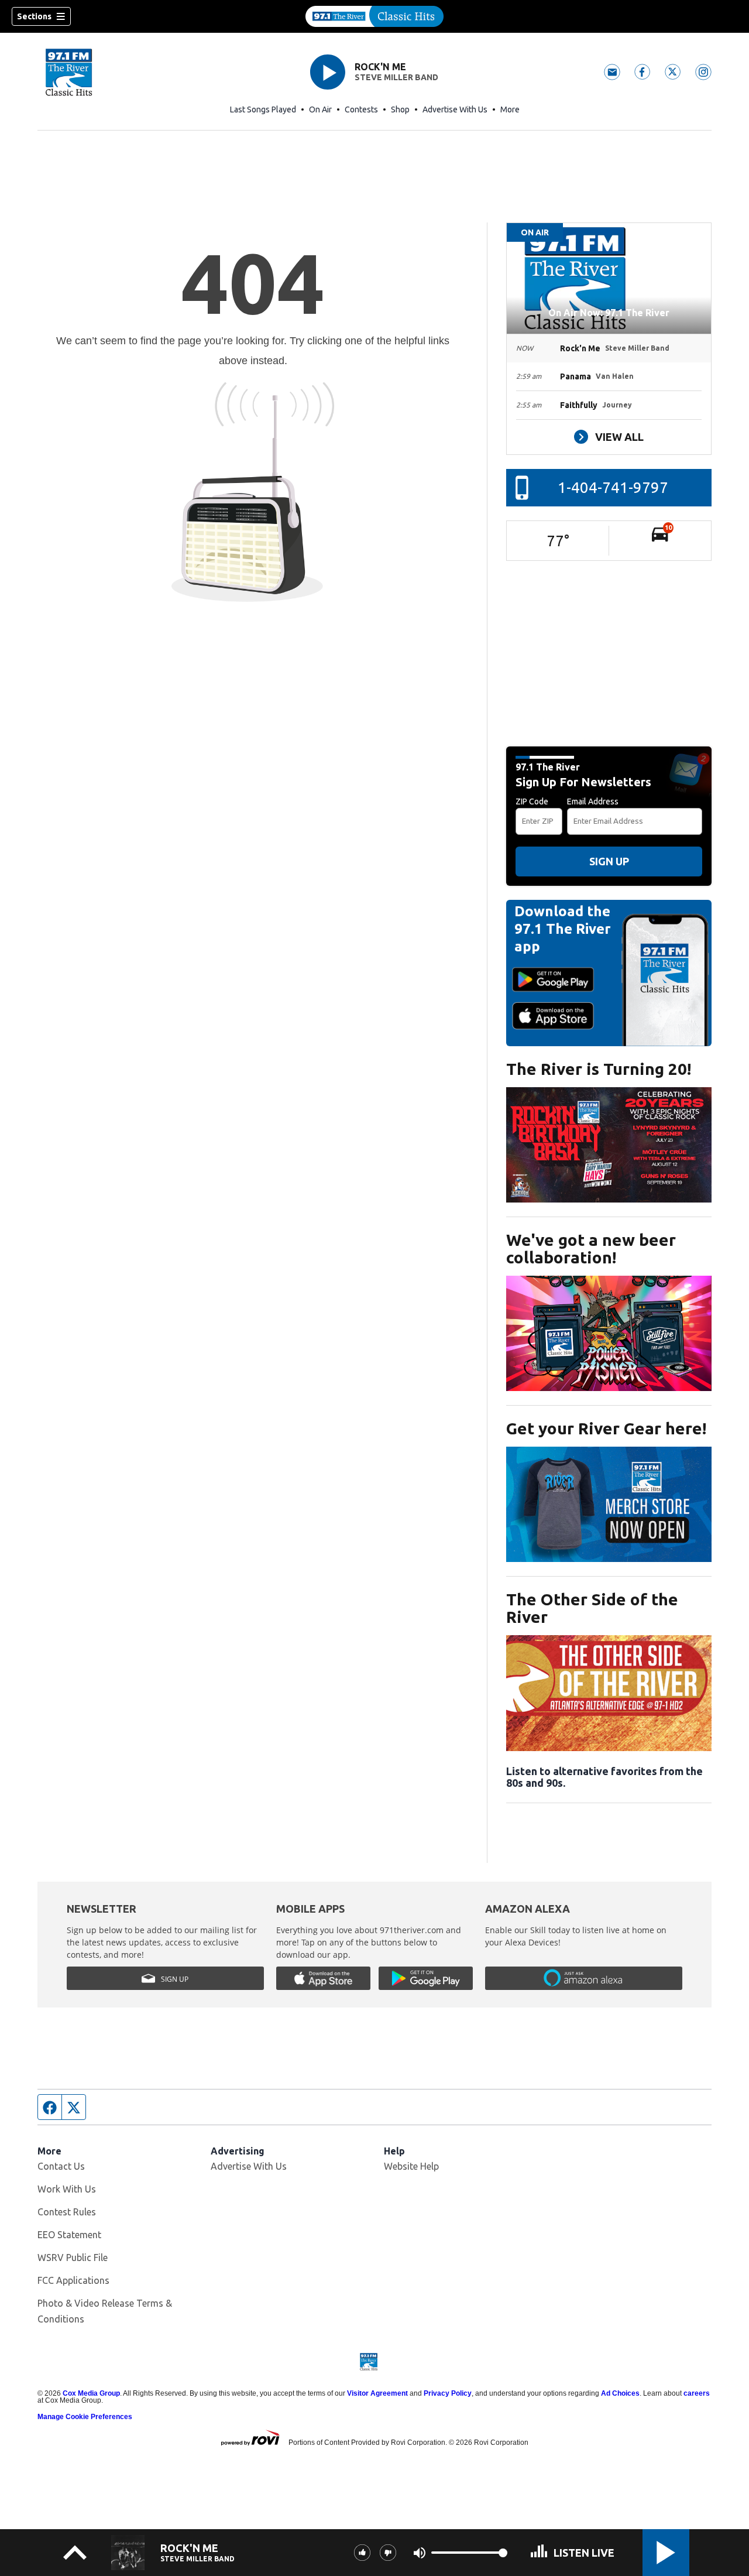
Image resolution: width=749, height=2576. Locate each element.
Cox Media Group (91, 2393)
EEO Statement (69, 2235)
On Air (320, 109)
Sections (34, 16)
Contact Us (61, 2166)
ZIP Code (532, 801)
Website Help (411, 2166)
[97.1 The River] (374, 16)
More (510, 109)
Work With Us (67, 2189)
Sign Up (609, 861)
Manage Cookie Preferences (85, 2417)
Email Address (593, 801)
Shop (400, 109)
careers (697, 2393)
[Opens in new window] (609, 1145)
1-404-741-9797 (613, 487)
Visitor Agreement (377, 2393)
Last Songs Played (263, 109)
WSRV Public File (73, 2258)
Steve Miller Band (396, 77)
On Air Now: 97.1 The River (609, 313)
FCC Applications (73, 2280)
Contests (361, 109)
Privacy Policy (448, 2393)
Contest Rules (67, 2212)
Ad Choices (620, 2393)
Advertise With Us (455, 109)
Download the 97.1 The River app (563, 929)
